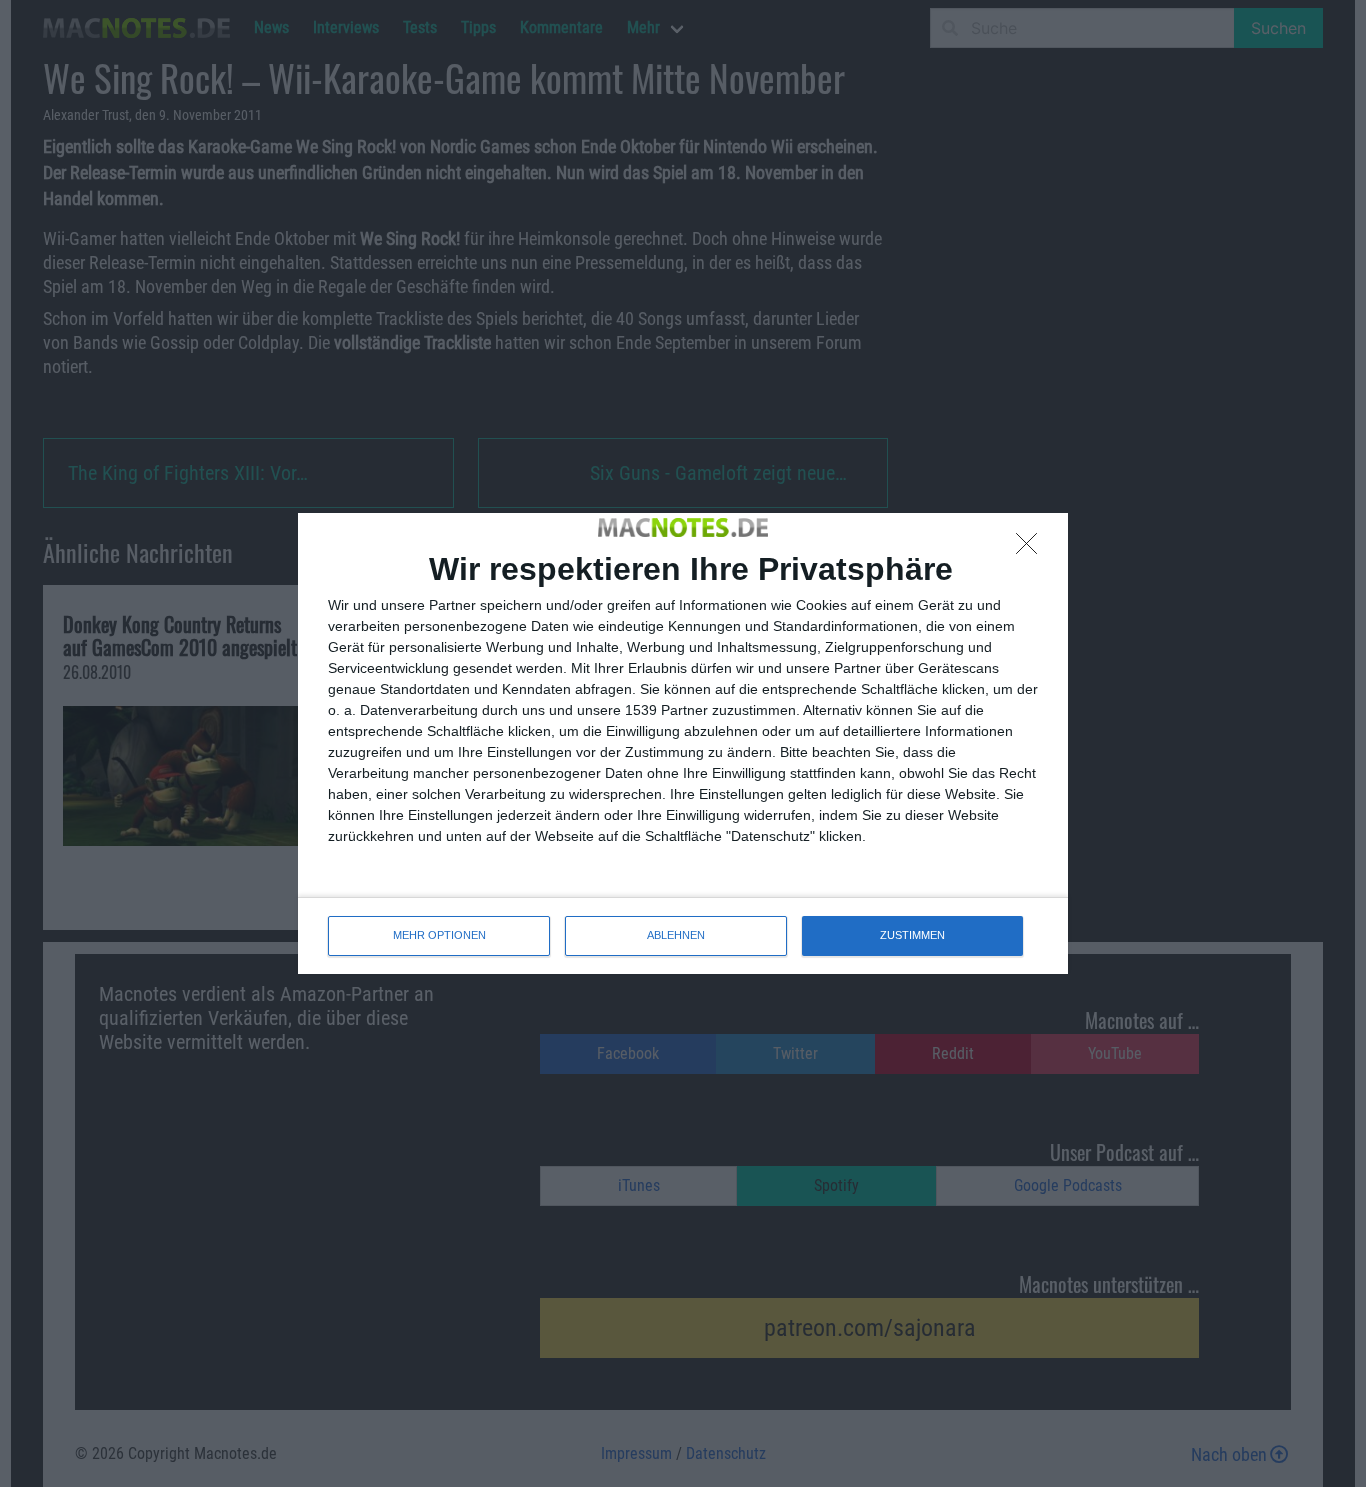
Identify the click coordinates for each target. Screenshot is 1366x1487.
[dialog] (683, 743)
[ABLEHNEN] (1032, 549)
